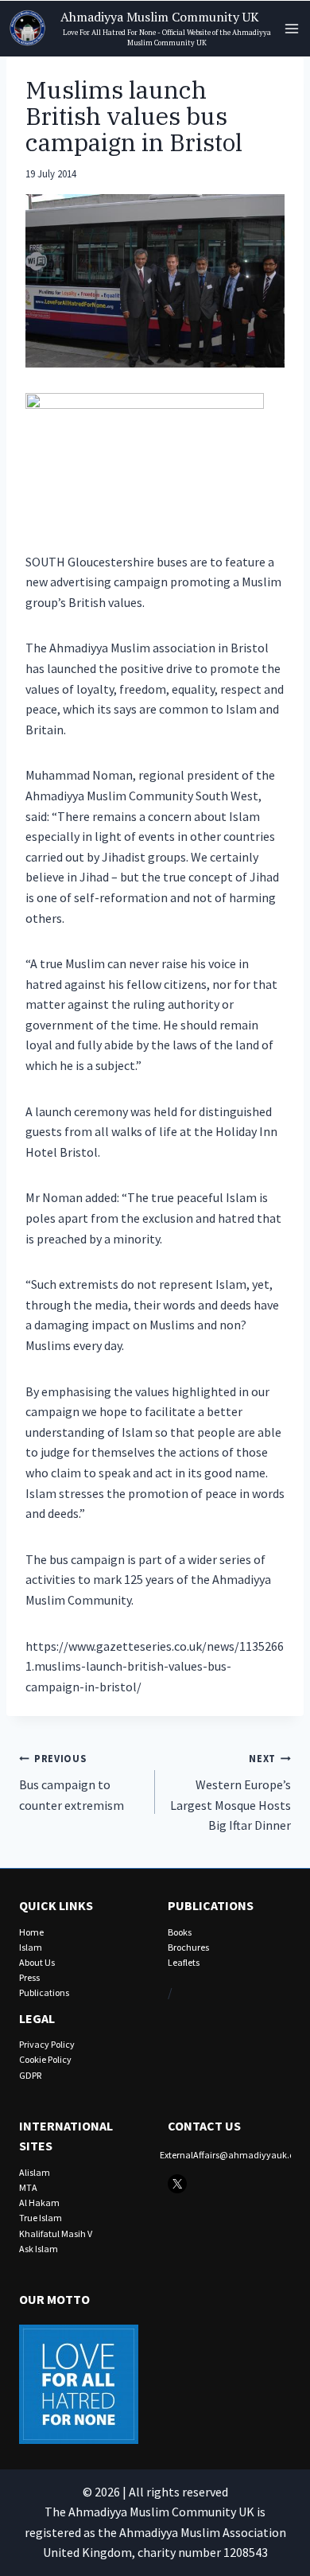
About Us (37, 1962)
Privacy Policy (47, 2044)
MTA (28, 2187)
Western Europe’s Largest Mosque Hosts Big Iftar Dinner (231, 1792)
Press (29, 1977)
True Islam (41, 2218)
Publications (44, 1992)
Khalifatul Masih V (56, 2234)
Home (31, 1932)
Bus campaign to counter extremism (72, 1782)
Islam (31, 1947)
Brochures (188, 1947)
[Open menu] (291, 28)
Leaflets (184, 1962)
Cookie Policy (45, 2059)
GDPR (30, 2075)
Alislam (35, 2172)
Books (180, 1932)
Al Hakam (39, 2202)
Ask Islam (39, 2249)
